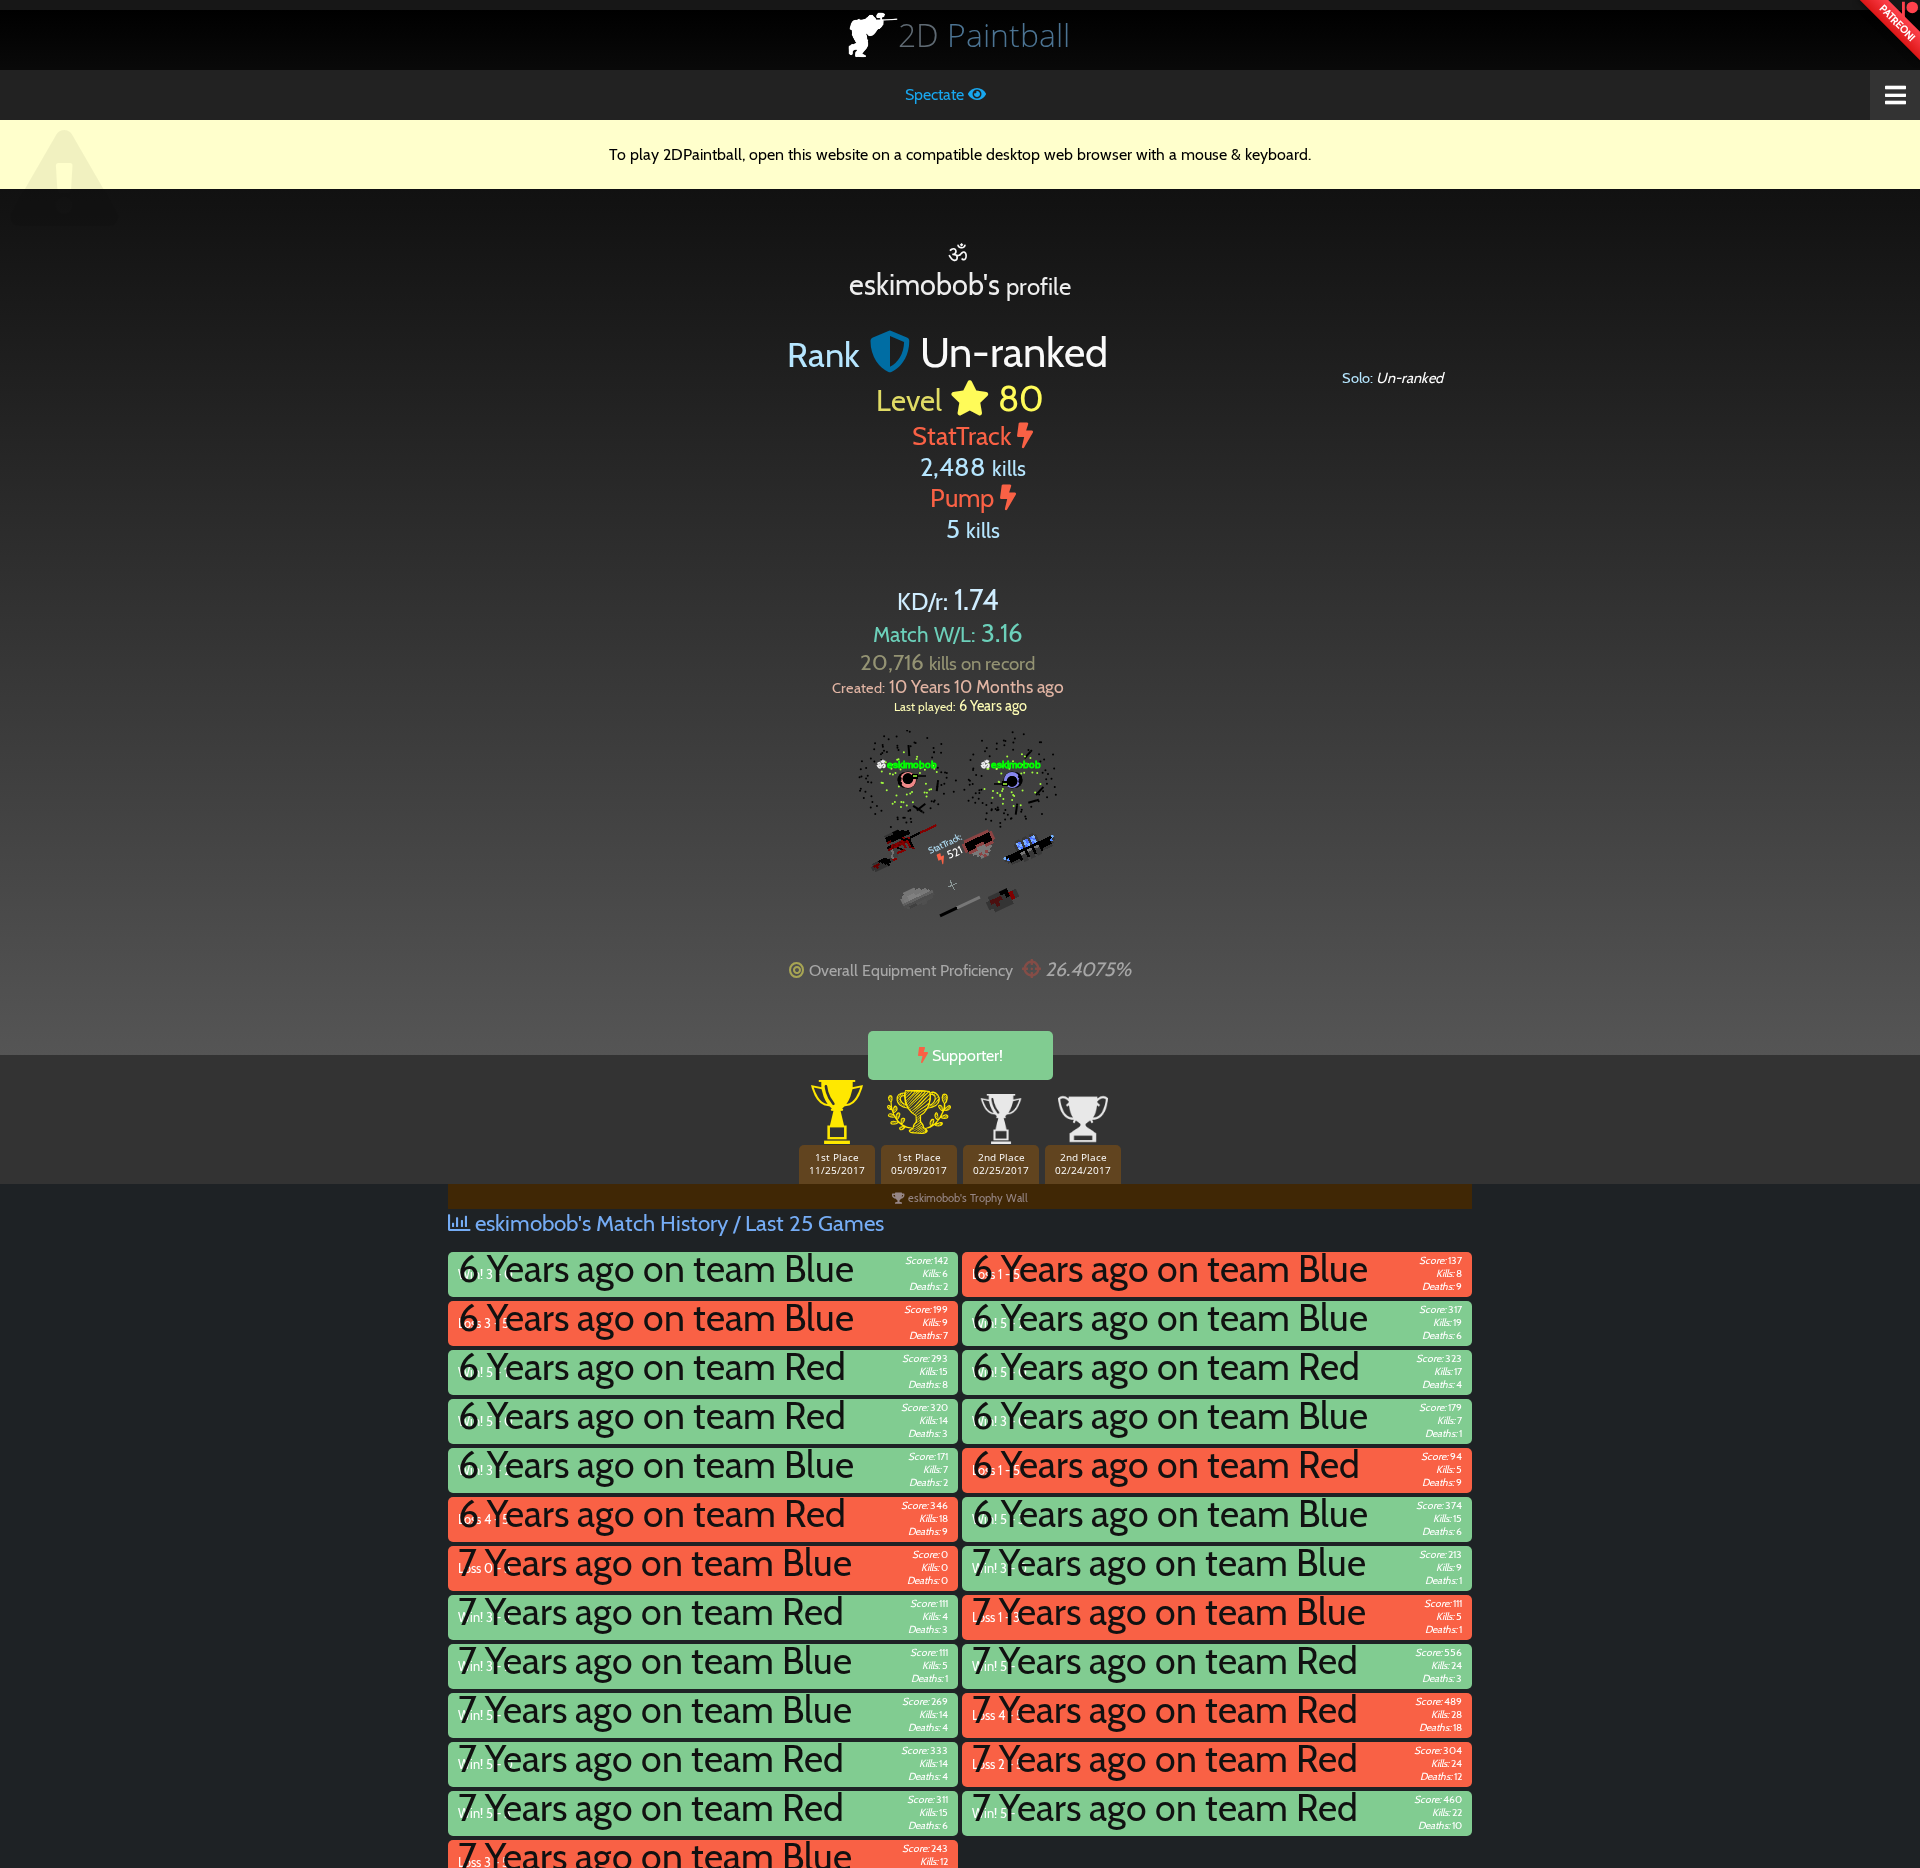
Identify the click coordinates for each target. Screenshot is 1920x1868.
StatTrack (964, 435)
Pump (965, 497)
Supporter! (965, 1055)
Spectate (936, 94)
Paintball (984, 34)
